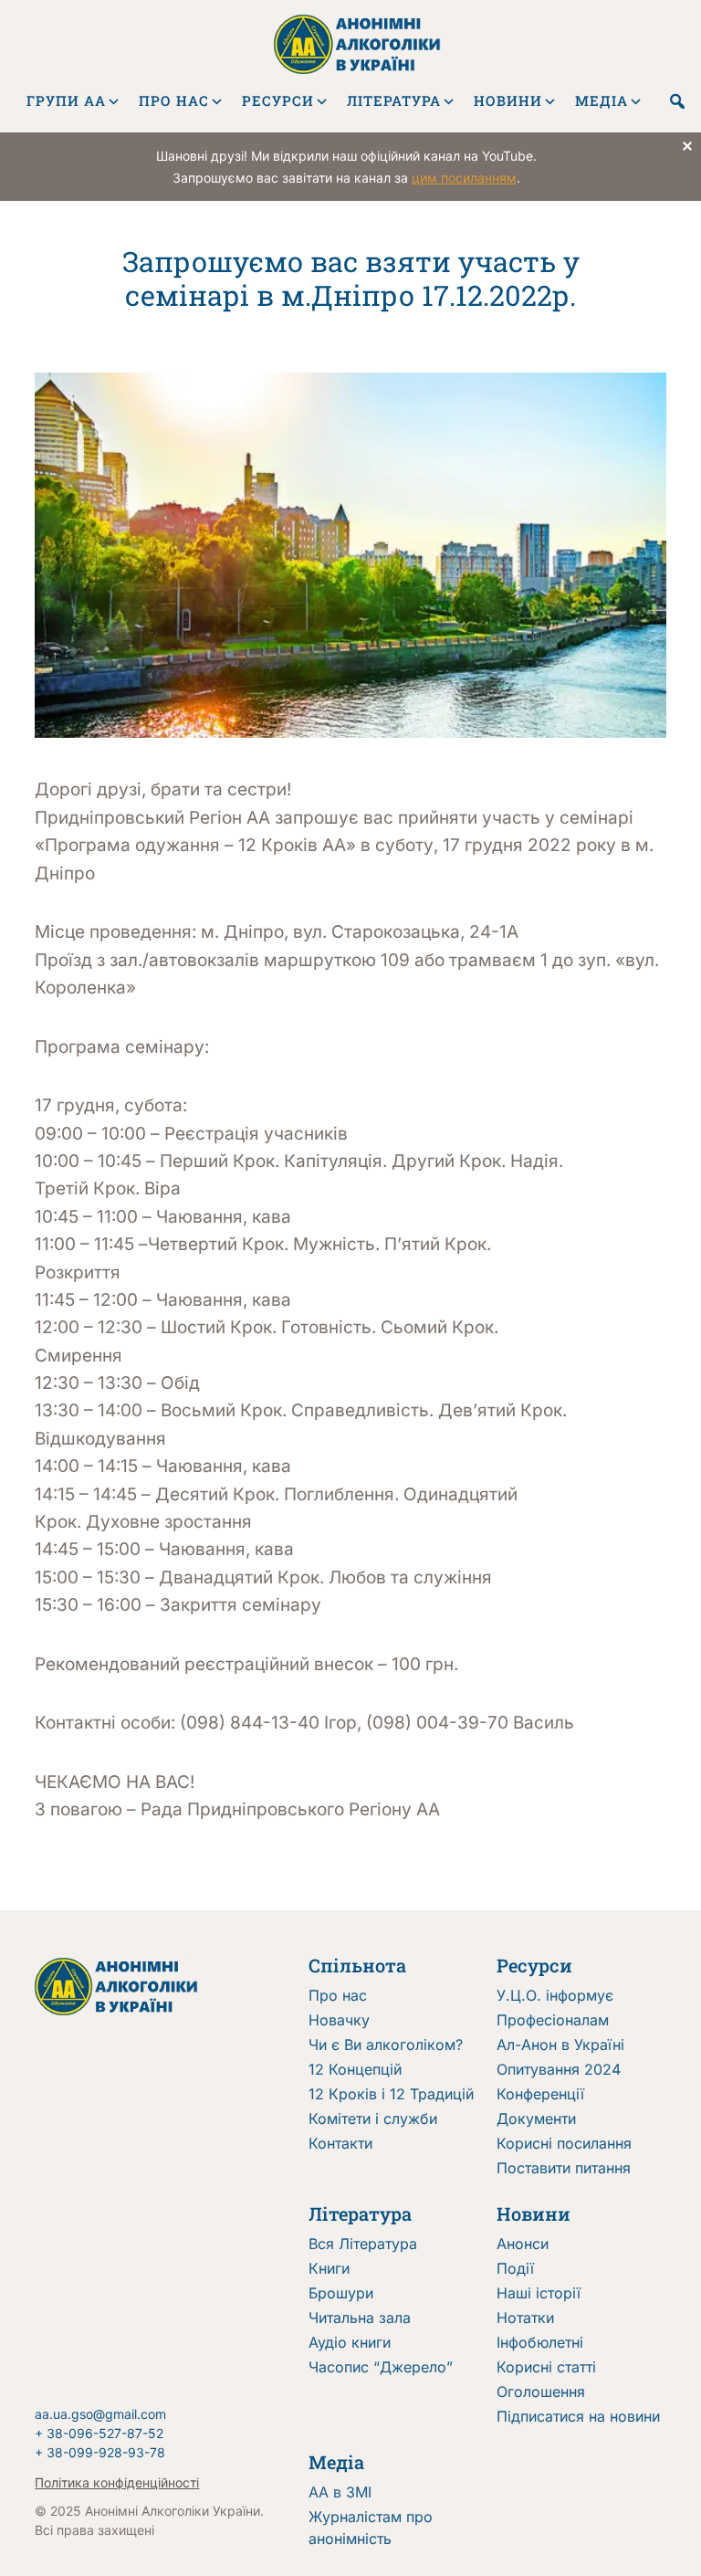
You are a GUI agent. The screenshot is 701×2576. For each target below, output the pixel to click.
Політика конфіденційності (117, 2482)
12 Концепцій (355, 2069)
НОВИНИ (508, 100)
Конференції (540, 2094)
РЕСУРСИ (278, 100)
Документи (536, 2119)
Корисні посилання (564, 2143)
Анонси (523, 2244)
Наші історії (539, 2293)
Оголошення (541, 2392)
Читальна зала (360, 2318)
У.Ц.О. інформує (555, 1995)
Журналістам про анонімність (371, 2528)
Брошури (341, 2293)
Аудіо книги (350, 2342)
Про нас (338, 1995)
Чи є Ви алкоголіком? (386, 2045)
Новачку (339, 2020)
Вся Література (363, 2244)
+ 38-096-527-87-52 (99, 2433)
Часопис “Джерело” (381, 2367)
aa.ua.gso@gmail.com (100, 2414)
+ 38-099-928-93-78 (100, 2452)
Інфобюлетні (540, 2342)
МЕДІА (602, 100)
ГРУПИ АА (66, 100)
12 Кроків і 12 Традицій (391, 2094)
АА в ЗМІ (340, 2492)
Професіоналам (553, 2020)
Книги (329, 2268)
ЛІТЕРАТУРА (394, 100)
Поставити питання (564, 2168)
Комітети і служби (373, 2119)
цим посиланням (464, 178)
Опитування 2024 (559, 2069)
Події (515, 2268)
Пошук (677, 101)
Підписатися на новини (578, 2416)
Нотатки (525, 2318)
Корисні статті (546, 2367)
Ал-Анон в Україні (560, 2045)
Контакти (340, 2143)
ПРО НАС (174, 100)
